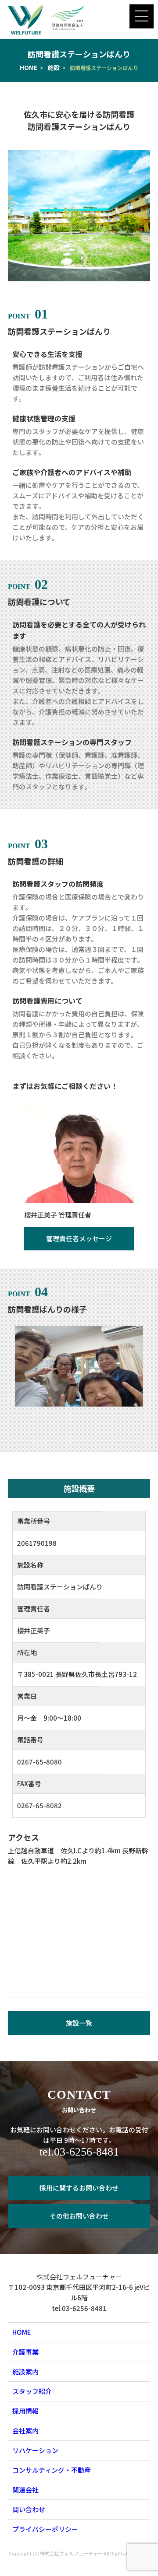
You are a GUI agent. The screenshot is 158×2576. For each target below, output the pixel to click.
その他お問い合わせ (79, 2216)
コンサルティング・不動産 (52, 2470)
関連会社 (25, 2490)
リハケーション (35, 2450)
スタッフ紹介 (32, 2391)
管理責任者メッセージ (79, 1238)
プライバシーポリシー (45, 2529)
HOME (29, 67)
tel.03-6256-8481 (79, 2152)
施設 (54, 67)
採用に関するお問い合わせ (79, 2188)
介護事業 (25, 2352)
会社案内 (25, 2431)
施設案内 (25, 2371)
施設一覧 (79, 2023)
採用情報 (25, 2411)
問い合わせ (29, 2509)
